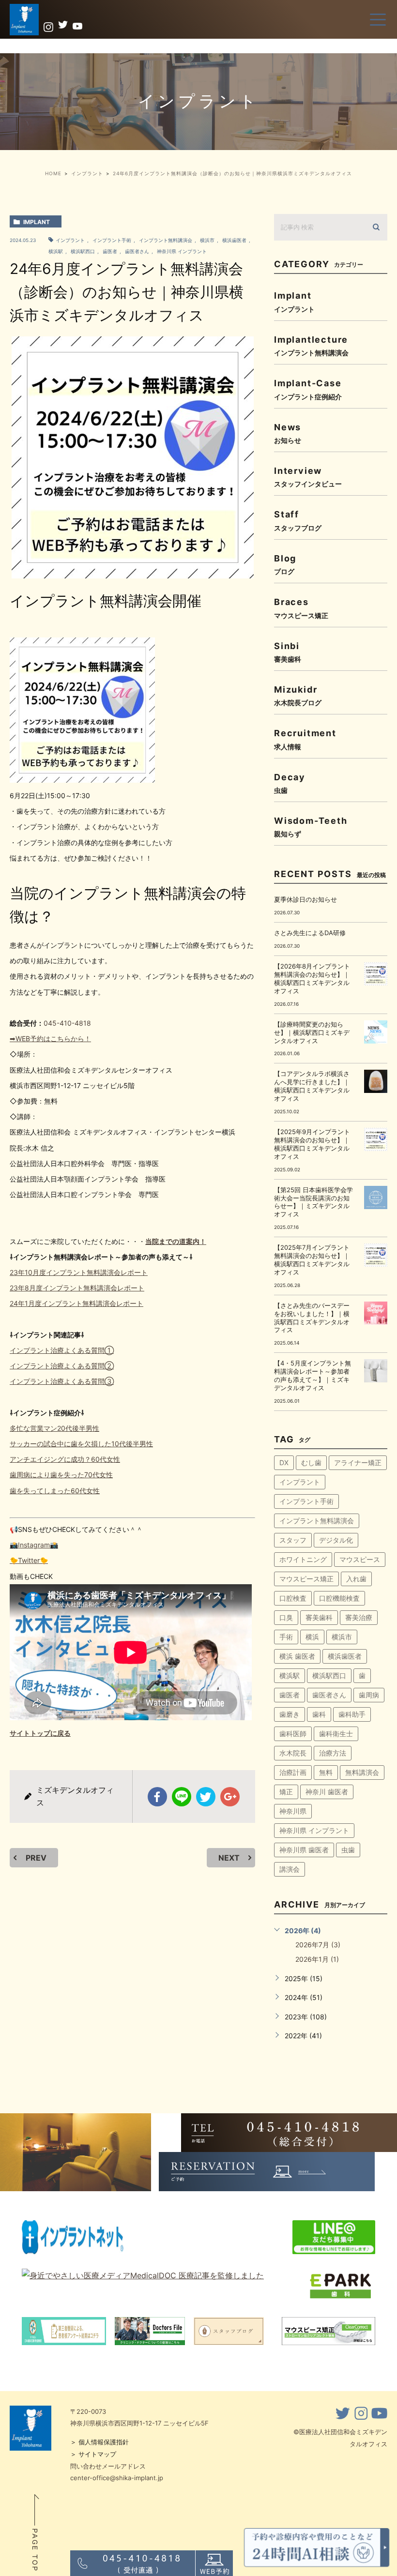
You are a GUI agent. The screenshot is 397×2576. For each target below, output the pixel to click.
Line (182, 1797)
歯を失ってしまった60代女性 (55, 1491)
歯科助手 (352, 1714)
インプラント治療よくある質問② (62, 1366)
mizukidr (298, 695)
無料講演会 (362, 1772)
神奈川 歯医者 (327, 1792)
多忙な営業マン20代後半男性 (54, 1428)
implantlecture (311, 345)
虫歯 (348, 1850)
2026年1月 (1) (317, 1959)
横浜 (312, 1637)
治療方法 (333, 1753)
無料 (326, 1772)
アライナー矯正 (358, 1462)
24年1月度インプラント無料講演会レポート (76, 1303)
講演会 (290, 1869)
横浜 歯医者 (297, 1656)
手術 (286, 1637)
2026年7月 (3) (318, 1945)
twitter (206, 1797)
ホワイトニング (303, 1559)
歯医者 (110, 251)
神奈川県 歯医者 (304, 1850)
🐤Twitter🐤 (29, 1560)
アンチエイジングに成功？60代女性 (65, 1459)
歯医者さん (137, 251)
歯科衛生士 (336, 1734)
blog (285, 564)
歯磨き (290, 1714)
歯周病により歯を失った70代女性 (61, 1475)
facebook (157, 1797)
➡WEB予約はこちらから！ (50, 1038)
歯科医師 (293, 1734)
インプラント (70, 240)
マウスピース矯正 (306, 1579)
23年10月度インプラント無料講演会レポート (79, 1272)
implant (37, 222)
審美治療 (359, 1617)
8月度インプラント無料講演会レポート (84, 1288)
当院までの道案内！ (176, 1241)
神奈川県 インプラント (182, 251)
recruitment (305, 739)
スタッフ (293, 1540)
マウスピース (360, 1559)
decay (290, 783)
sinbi (288, 652)
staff (298, 520)
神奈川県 (293, 1811)
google (230, 1797)
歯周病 (369, 1695)
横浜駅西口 (83, 251)
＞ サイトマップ (93, 2454)
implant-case (308, 389)
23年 (17, 1288)
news (288, 433)
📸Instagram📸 (34, 1545)
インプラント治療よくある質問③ (62, 1381)
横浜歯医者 (234, 240)
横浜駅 (290, 1675)
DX (284, 1462)
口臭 (286, 1617)
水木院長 (293, 1753)
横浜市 (207, 240)
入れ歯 (356, 1579)
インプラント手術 (112, 240)
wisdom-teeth (311, 826)
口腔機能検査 (339, 1598)
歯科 (319, 1714)
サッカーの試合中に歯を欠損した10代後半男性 (81, 1444)
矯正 (286, 1792)
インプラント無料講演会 (166, 240)
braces (301, 608)
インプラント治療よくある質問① (62, 1350)
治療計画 (293, 1772)
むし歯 (311, 1462)
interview (308, 477)
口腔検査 (293, 1598)
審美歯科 (319, 1617)
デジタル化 (336, 1540)
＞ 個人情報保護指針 (99, 2442)
